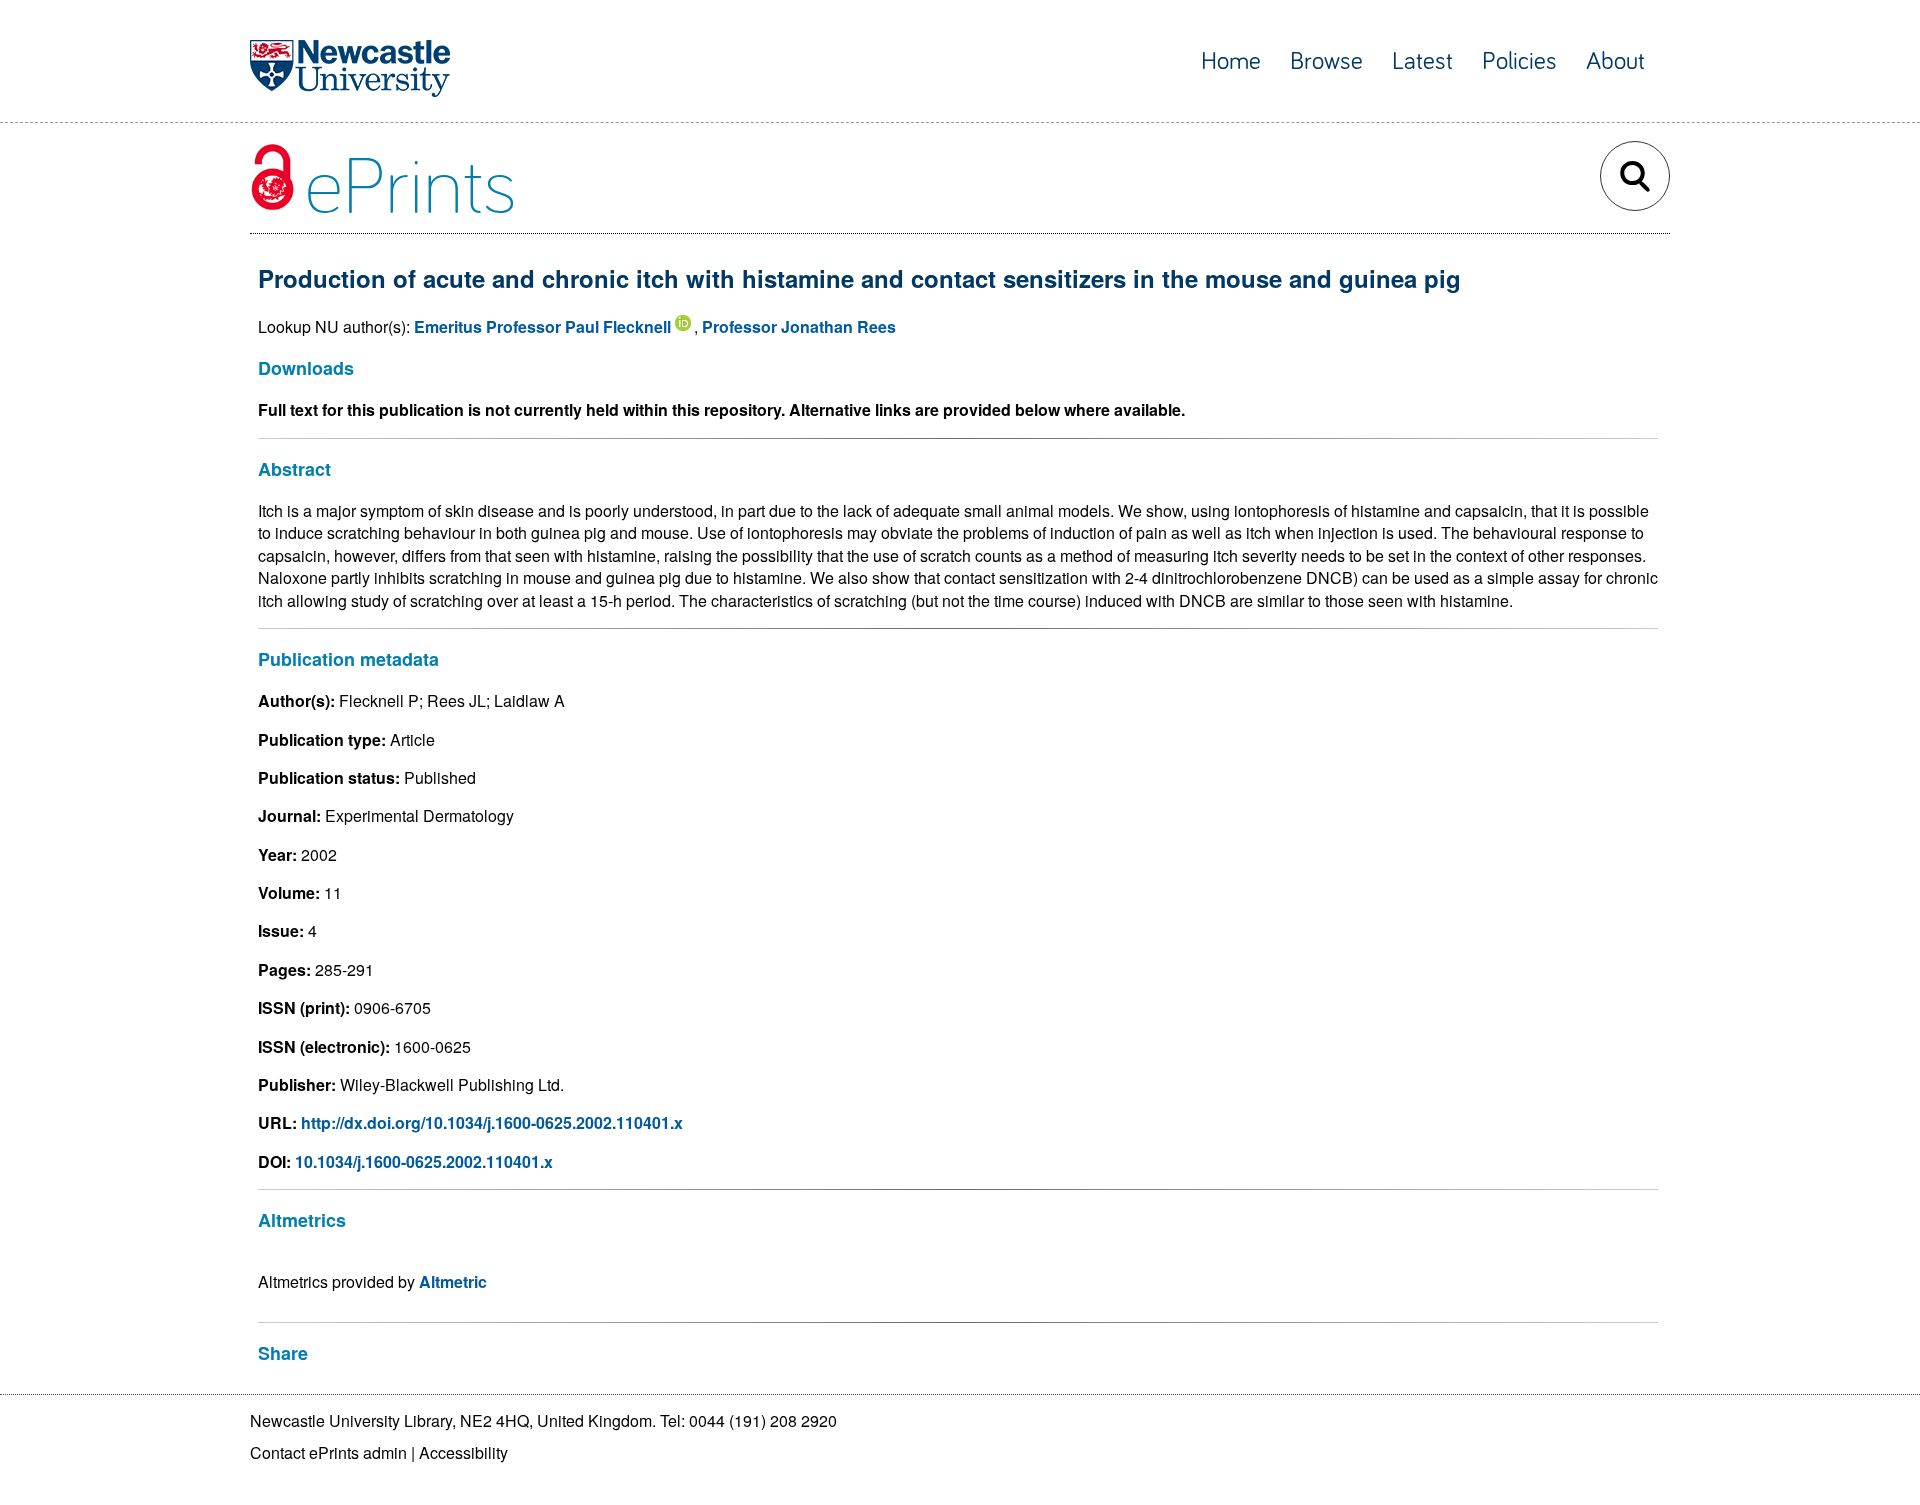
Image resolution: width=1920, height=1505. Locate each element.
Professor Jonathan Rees (799, 326)
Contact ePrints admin (328, 1452)
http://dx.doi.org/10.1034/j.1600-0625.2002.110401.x (492, 1122)
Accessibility (463, 1452)
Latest (1422, 61)
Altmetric (453, 1281)
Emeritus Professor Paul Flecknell (542, 326)
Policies (1519, 61)
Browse (1326, 61)
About (1615, 61)
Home (1231, 61)
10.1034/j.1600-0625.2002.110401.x (424, 1161)
